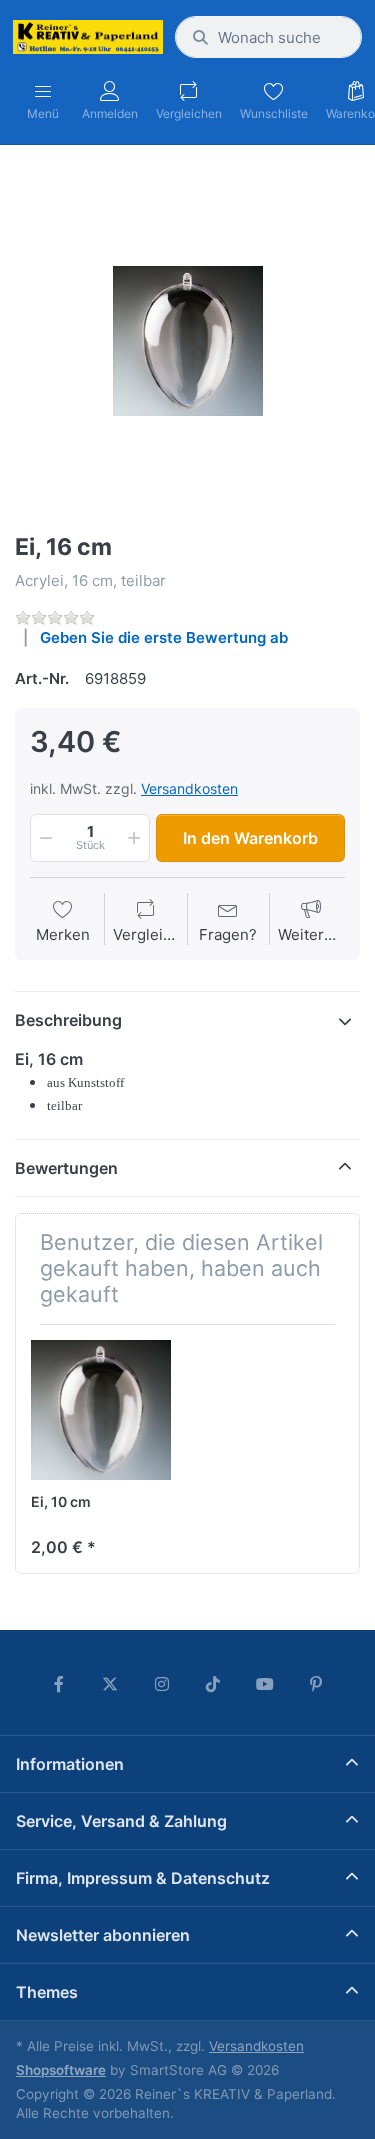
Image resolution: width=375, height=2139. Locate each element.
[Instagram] (162, 1684)
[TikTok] (214, 1684)
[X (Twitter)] (110, 1684)
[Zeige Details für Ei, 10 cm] (101, 1410)
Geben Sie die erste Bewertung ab (164, 637)
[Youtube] (265, 1684)
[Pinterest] (317, 1684)
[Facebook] (59, 1684)
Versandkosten (189, 788)
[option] (187, 341)
